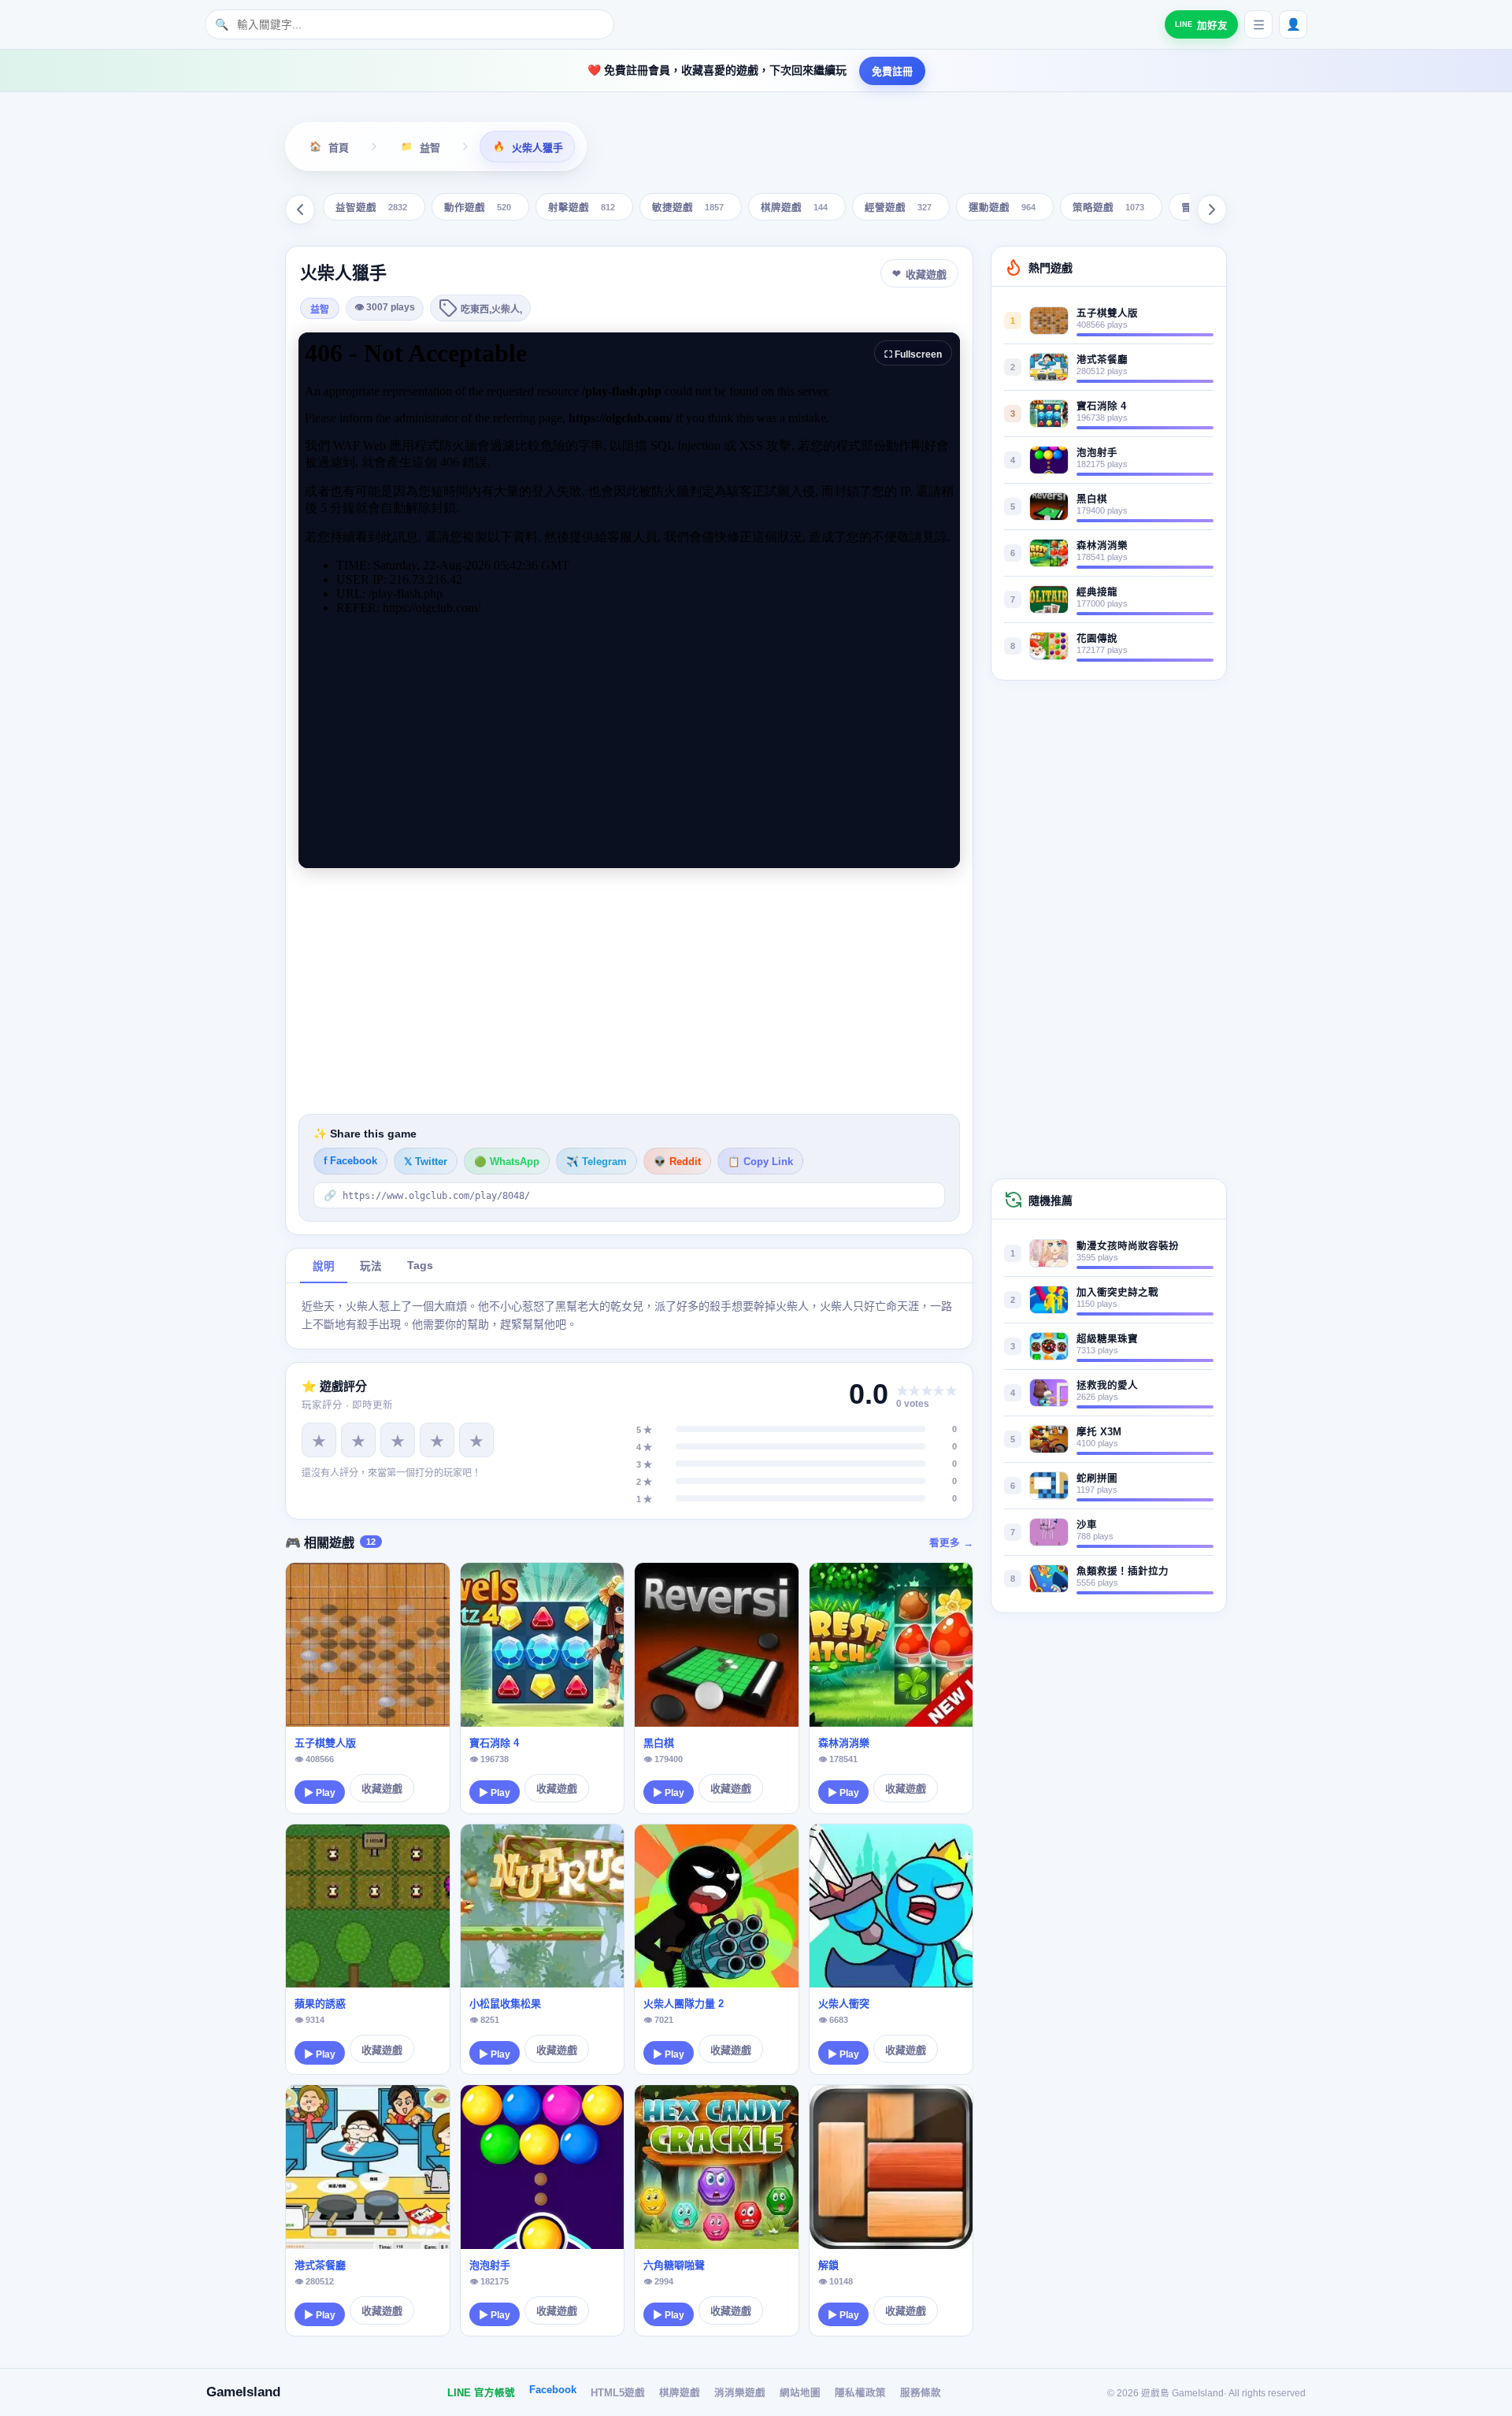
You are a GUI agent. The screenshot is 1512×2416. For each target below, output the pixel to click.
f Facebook (350, 1161)
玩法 (371, 1266)
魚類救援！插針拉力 (1123, 1572)
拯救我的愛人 (1107, 1386)
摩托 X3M (1099, 1432)
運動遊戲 (1002, 208)
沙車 (1087, 1525)
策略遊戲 (1108, 208)
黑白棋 (659, 1743)
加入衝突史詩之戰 (1117, 1293)
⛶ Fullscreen (913, 354)
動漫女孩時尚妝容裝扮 (1128, 1246)
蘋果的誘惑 (320, 2004)
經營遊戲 (898, 208)
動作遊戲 (478, 208)
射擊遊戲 (582, 208)
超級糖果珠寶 (1107, 1339)
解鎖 (828, 2265)
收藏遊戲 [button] (926, 275)
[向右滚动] (1212, 210)
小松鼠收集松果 (505, 2004)
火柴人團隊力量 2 (684, 2004)
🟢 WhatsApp (507, 1162)
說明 (324, 1266)
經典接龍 (1097, 592)
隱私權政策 (860, 2393)
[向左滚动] (300, 210)
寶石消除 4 (494, 1743)
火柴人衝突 (844, 2004)
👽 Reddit (677, 1162)
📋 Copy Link (760, 1162)
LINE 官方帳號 (481, 2393)
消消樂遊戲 (740, 2393)
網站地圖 (800, 2393)
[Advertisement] (629, 991)
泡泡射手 (490, 2265)
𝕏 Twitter (426, 1162)
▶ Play (320, 1793)
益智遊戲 (371, 208)
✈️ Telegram (597, 1162)
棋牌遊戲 (794, 208)
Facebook (553, 2390)
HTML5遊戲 (618, 2393)
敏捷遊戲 (688, 208)
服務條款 (921, 2393)
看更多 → (951, 1543)
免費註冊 (892, 71)
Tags (420, 1266)
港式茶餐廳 (320, 2265)
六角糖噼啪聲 (674, 2265)
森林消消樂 (844, 1743)
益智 (320, 310)
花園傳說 (1097, 639)
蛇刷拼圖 (1097, 1479)
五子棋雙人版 (325, 1743)
